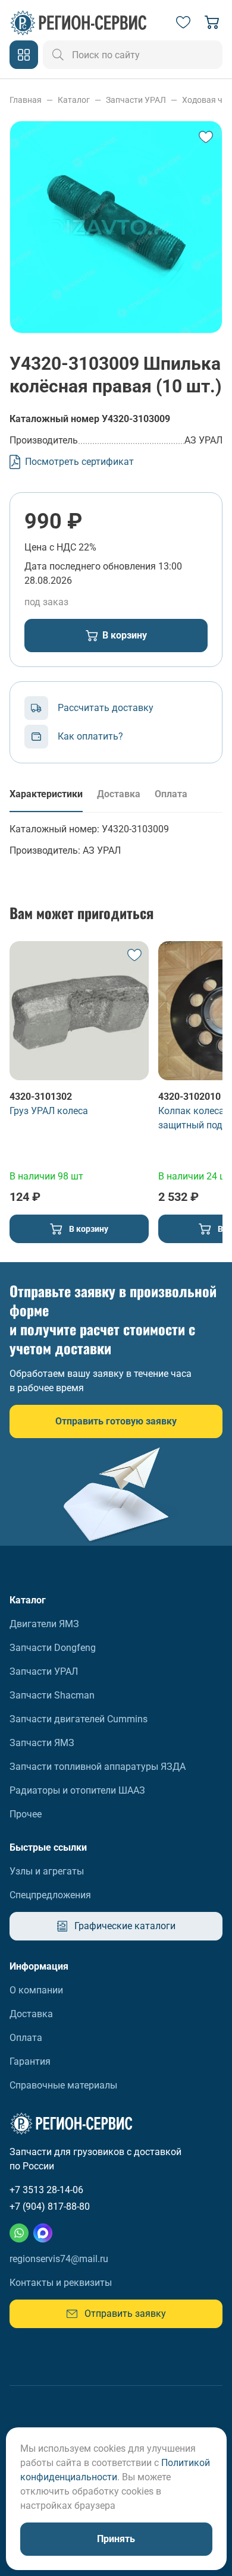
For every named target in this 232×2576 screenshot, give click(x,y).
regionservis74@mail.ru (59, 2259)
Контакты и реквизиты (61, 2283)
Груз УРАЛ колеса (49, 1111)
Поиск (58, 55)
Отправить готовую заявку (116, 1421)
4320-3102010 (189, 1097)
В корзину (125, 635)
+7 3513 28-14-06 (46, 2190)
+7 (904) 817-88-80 (50, 2207)
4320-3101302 (41, 1097)
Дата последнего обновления (90, 566)
